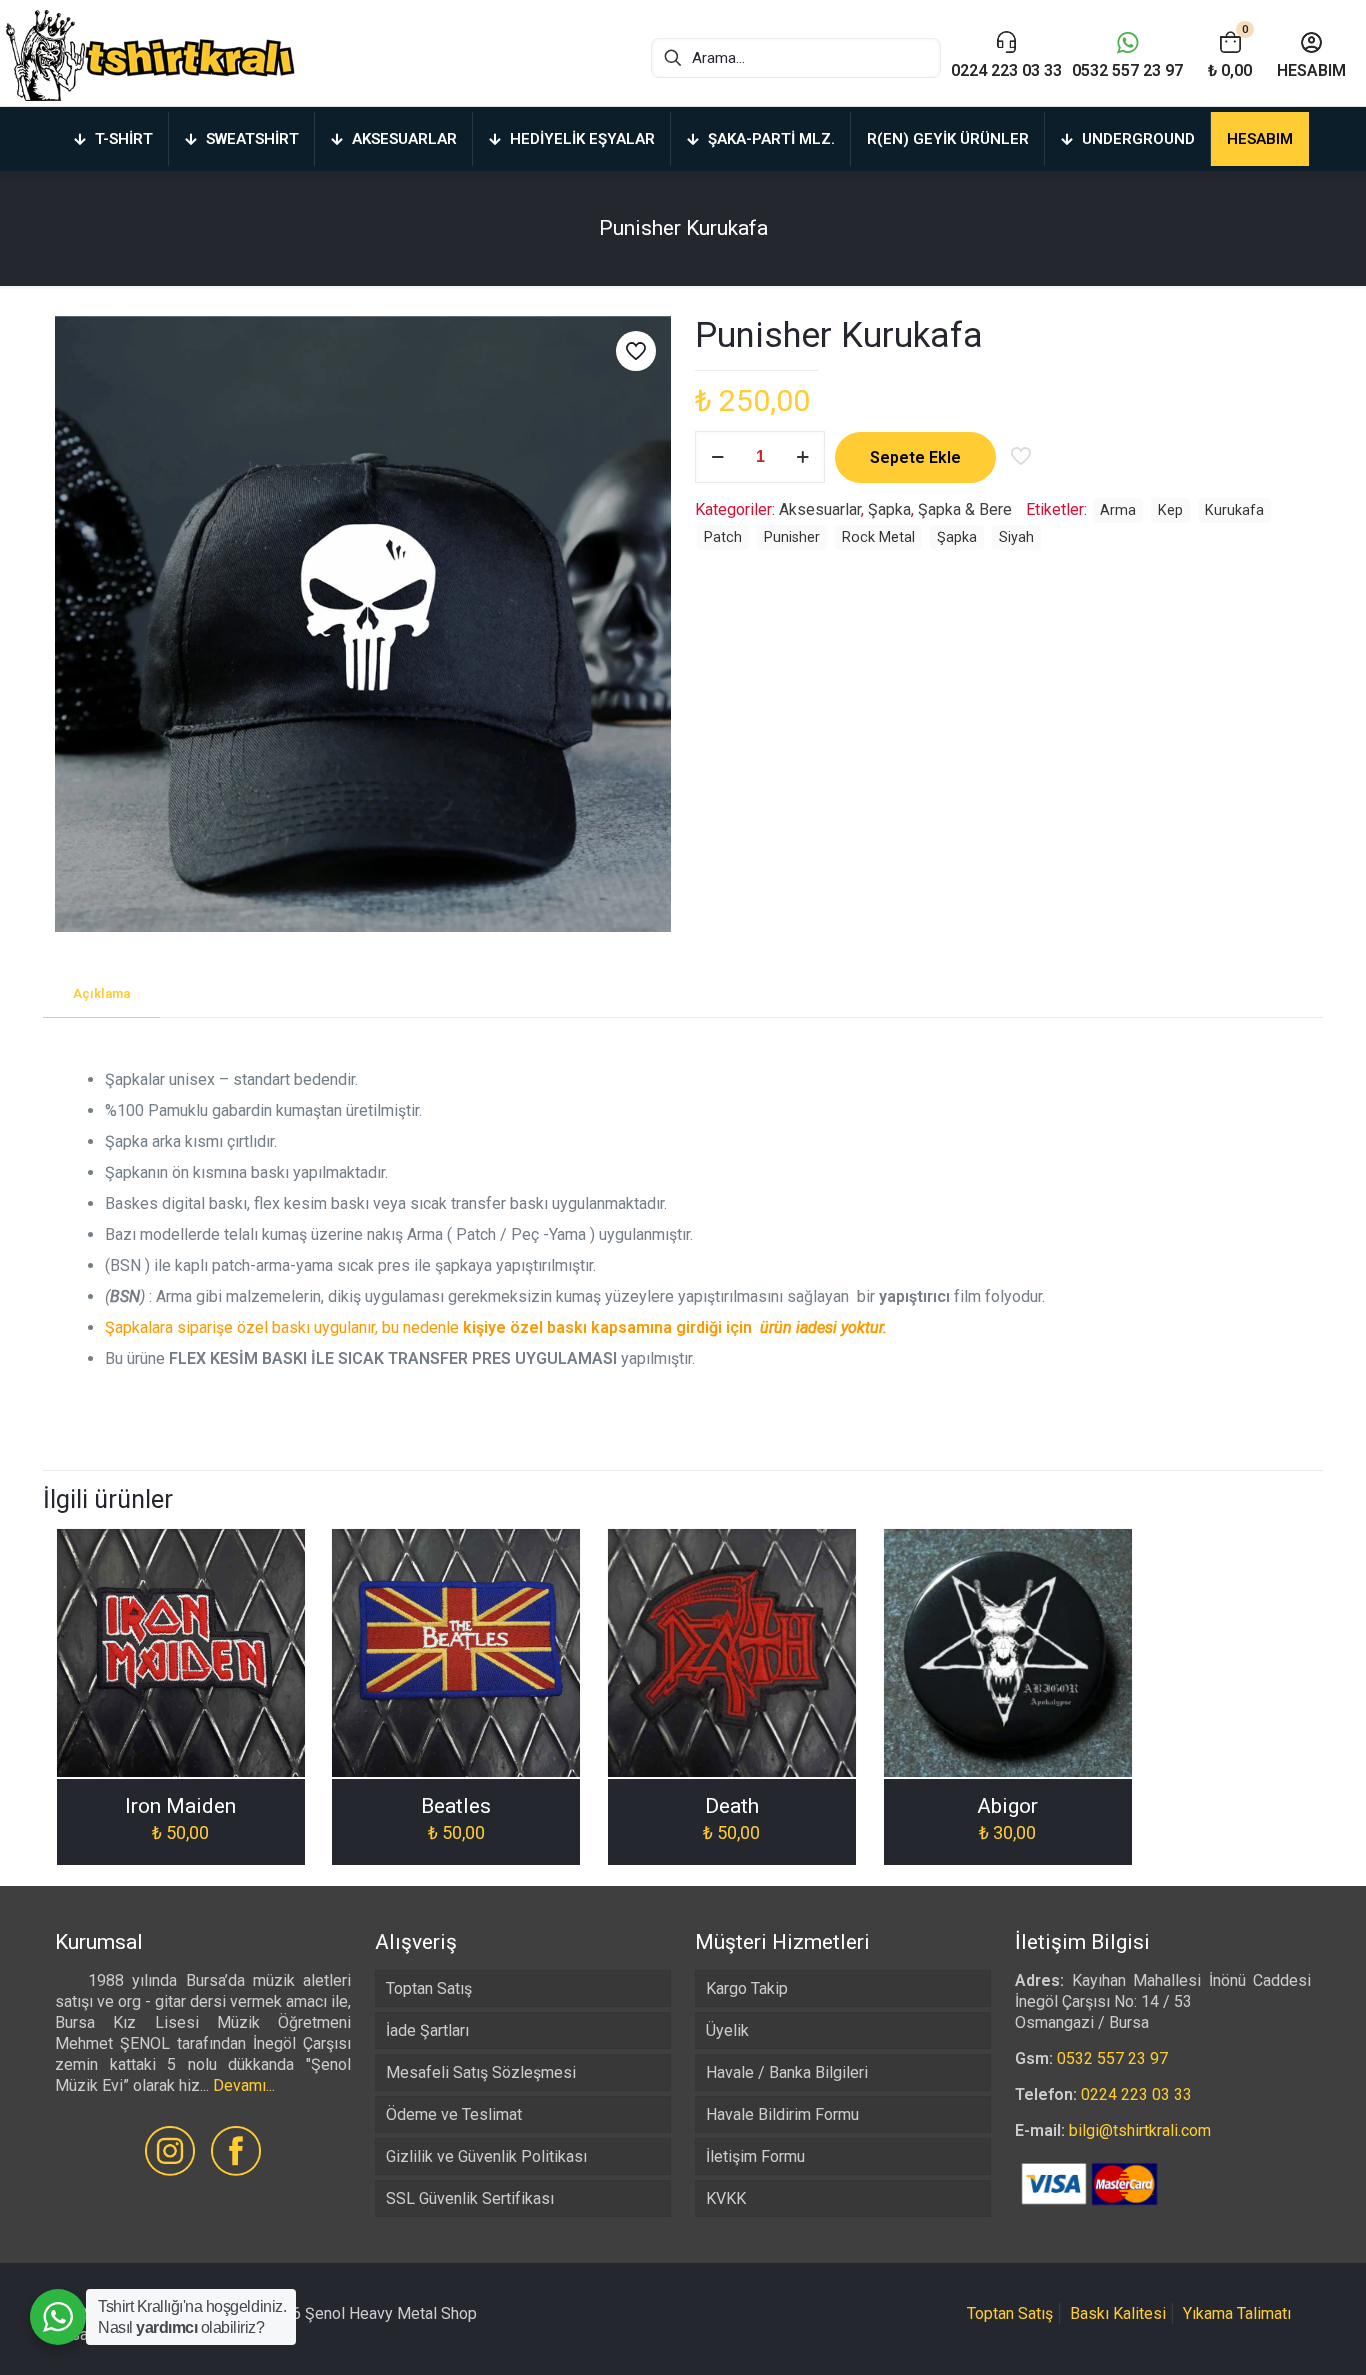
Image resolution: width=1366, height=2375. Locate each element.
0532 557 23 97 (1112, 2058)
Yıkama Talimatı (1237, 2313)
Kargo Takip (747, 1988)
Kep (1170, 510)
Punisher (792, 537)
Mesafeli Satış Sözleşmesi (481, 2072)
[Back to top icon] (1270, 2334)
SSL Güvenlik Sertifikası (470, 2198)
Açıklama (101, 993)
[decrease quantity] (717, 457)
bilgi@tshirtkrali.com (1140, 2130)
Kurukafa (1234, 510)
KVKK (726, 2198)
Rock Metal (878, 537)
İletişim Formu (755, 2156)
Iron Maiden (180, 1806)
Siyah (1016, 537)
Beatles (456, 1806)
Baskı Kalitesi (1118, 2313)
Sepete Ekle (915, 457)
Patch (723, 537)
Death (732, 1806)
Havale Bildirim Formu (782, 2114)
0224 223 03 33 (1136, 2094)
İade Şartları (427, 2030)
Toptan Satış (429, 1988)
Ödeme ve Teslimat (454, 2114)
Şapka (889, 509)
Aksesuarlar (820, 509)
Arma (1118, 510)
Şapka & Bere (965, 509)
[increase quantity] (802, 457)
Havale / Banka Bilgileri (787, 2072)
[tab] (101, 994)
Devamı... (244, 2085)
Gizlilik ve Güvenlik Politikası (486, 2156)
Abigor (1007, 1806)
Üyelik (727, 2030)
